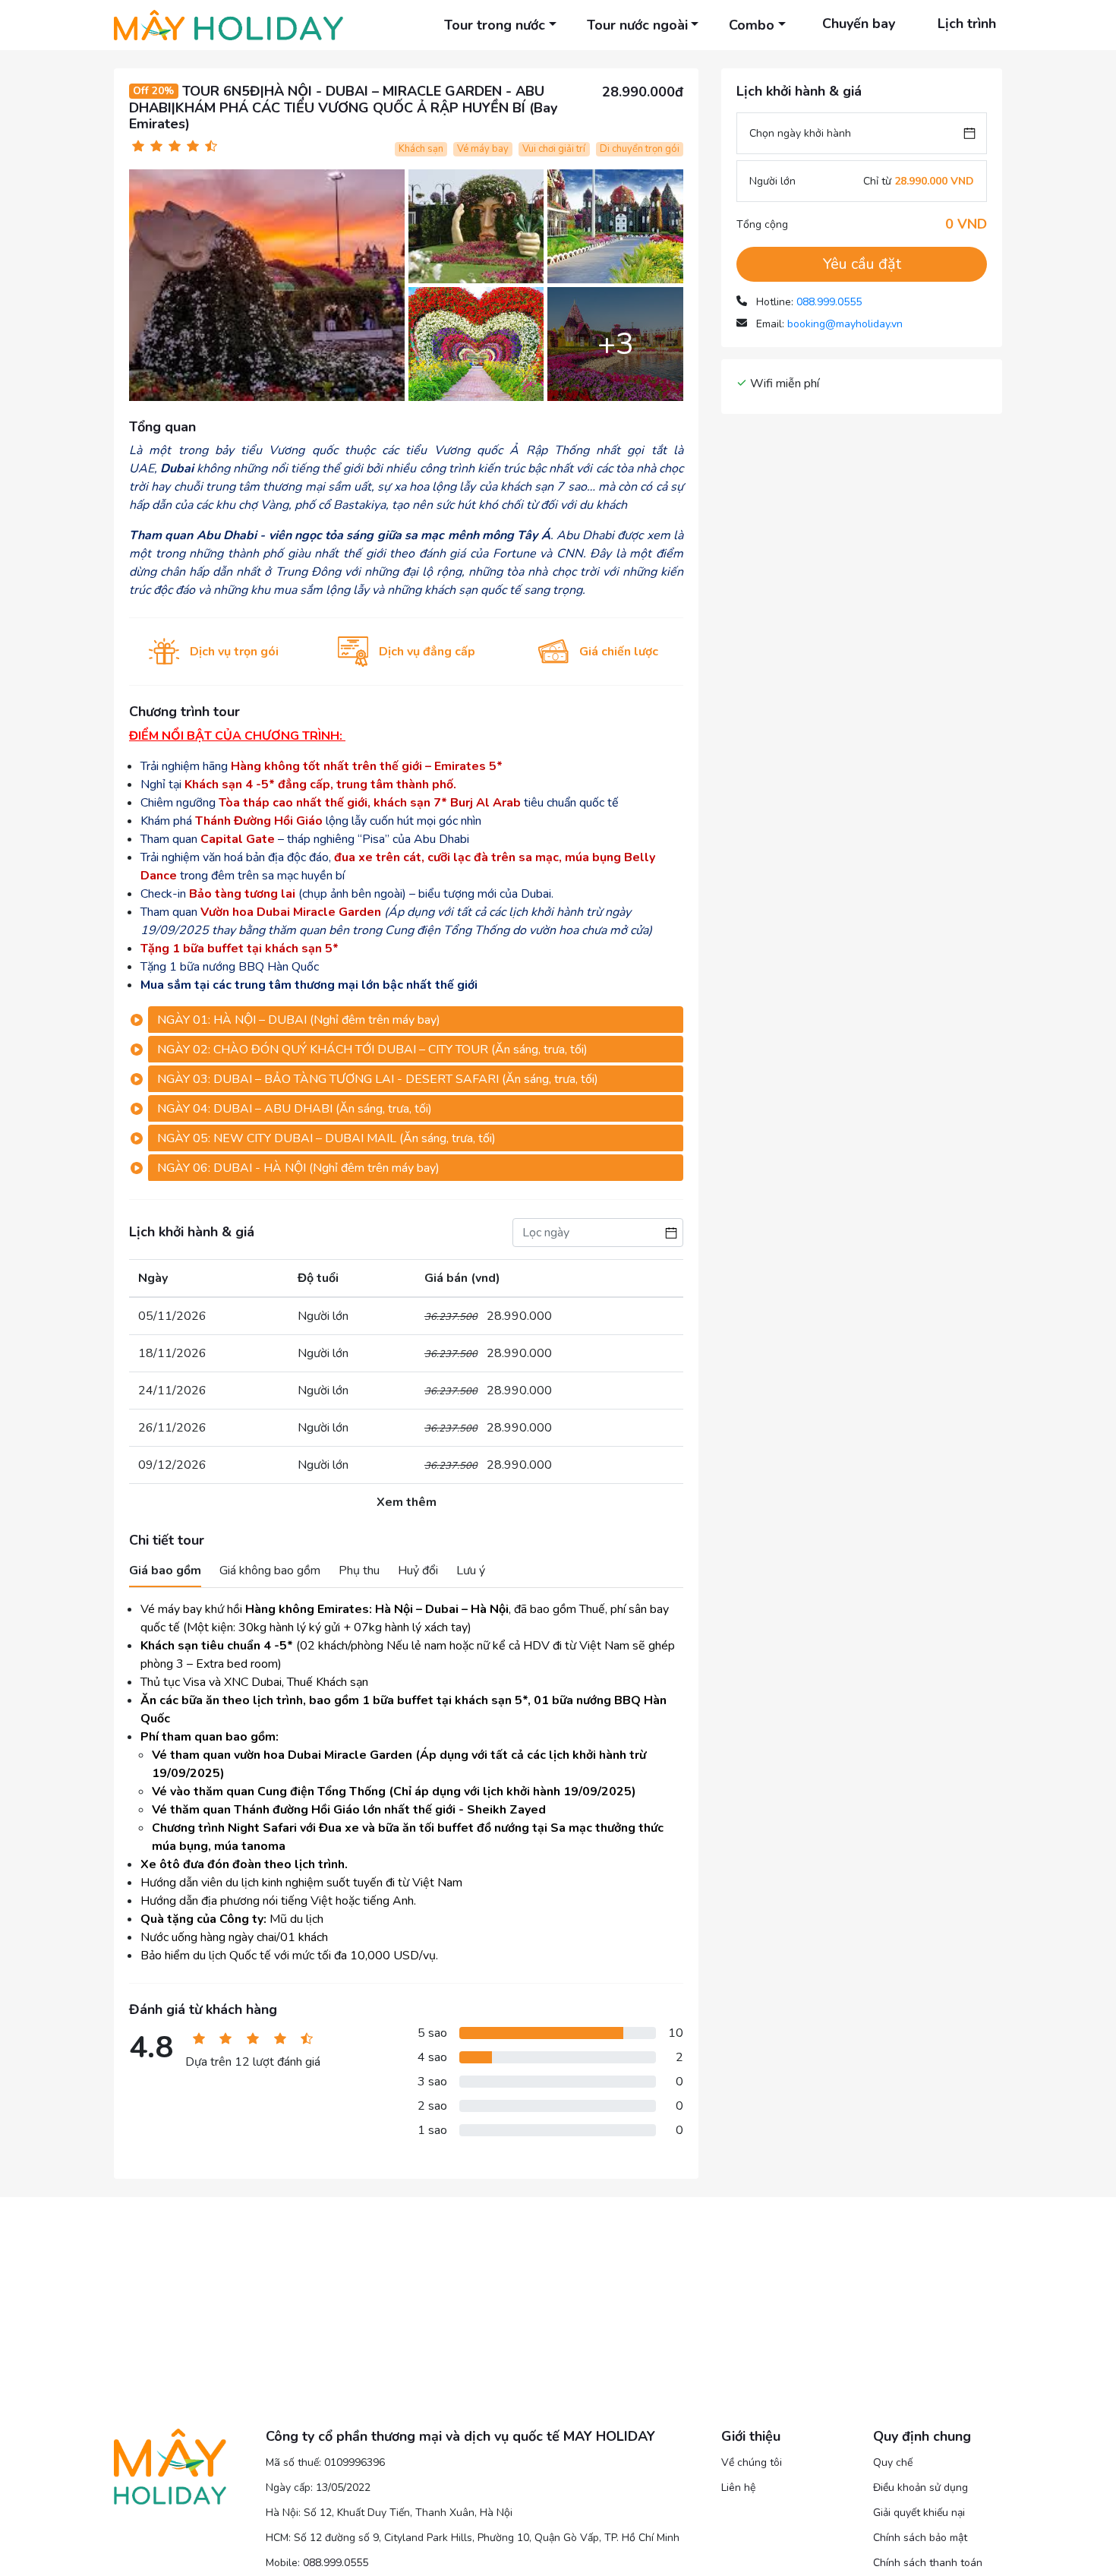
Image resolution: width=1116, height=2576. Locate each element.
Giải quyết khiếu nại (919, 2513)
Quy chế (893, 2462)
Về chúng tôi (752, 2462)
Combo (752, 25)
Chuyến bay (859, 24)
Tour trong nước (495, 25)
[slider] (175, 146)
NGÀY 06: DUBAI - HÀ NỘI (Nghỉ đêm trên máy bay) (298, 1168)
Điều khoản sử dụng (921, 2488)
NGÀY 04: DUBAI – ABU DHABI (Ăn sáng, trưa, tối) (295, 1109)
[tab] (416, 1020)
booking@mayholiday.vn (845, 324)
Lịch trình (967, 24)
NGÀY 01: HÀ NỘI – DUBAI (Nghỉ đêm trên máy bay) (299, 1020)
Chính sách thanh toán (928, 2563)
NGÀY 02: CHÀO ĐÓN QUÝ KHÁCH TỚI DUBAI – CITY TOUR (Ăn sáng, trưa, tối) (372, 1050)
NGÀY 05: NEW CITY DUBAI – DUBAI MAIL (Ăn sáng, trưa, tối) (326, 1138)
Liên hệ (738, 2488)
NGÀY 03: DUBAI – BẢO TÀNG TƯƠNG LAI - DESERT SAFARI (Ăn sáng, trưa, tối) (378, 1079)
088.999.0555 (829, 302)
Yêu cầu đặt (862, 264)
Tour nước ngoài (637, 25)
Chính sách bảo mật (920, 2538)
